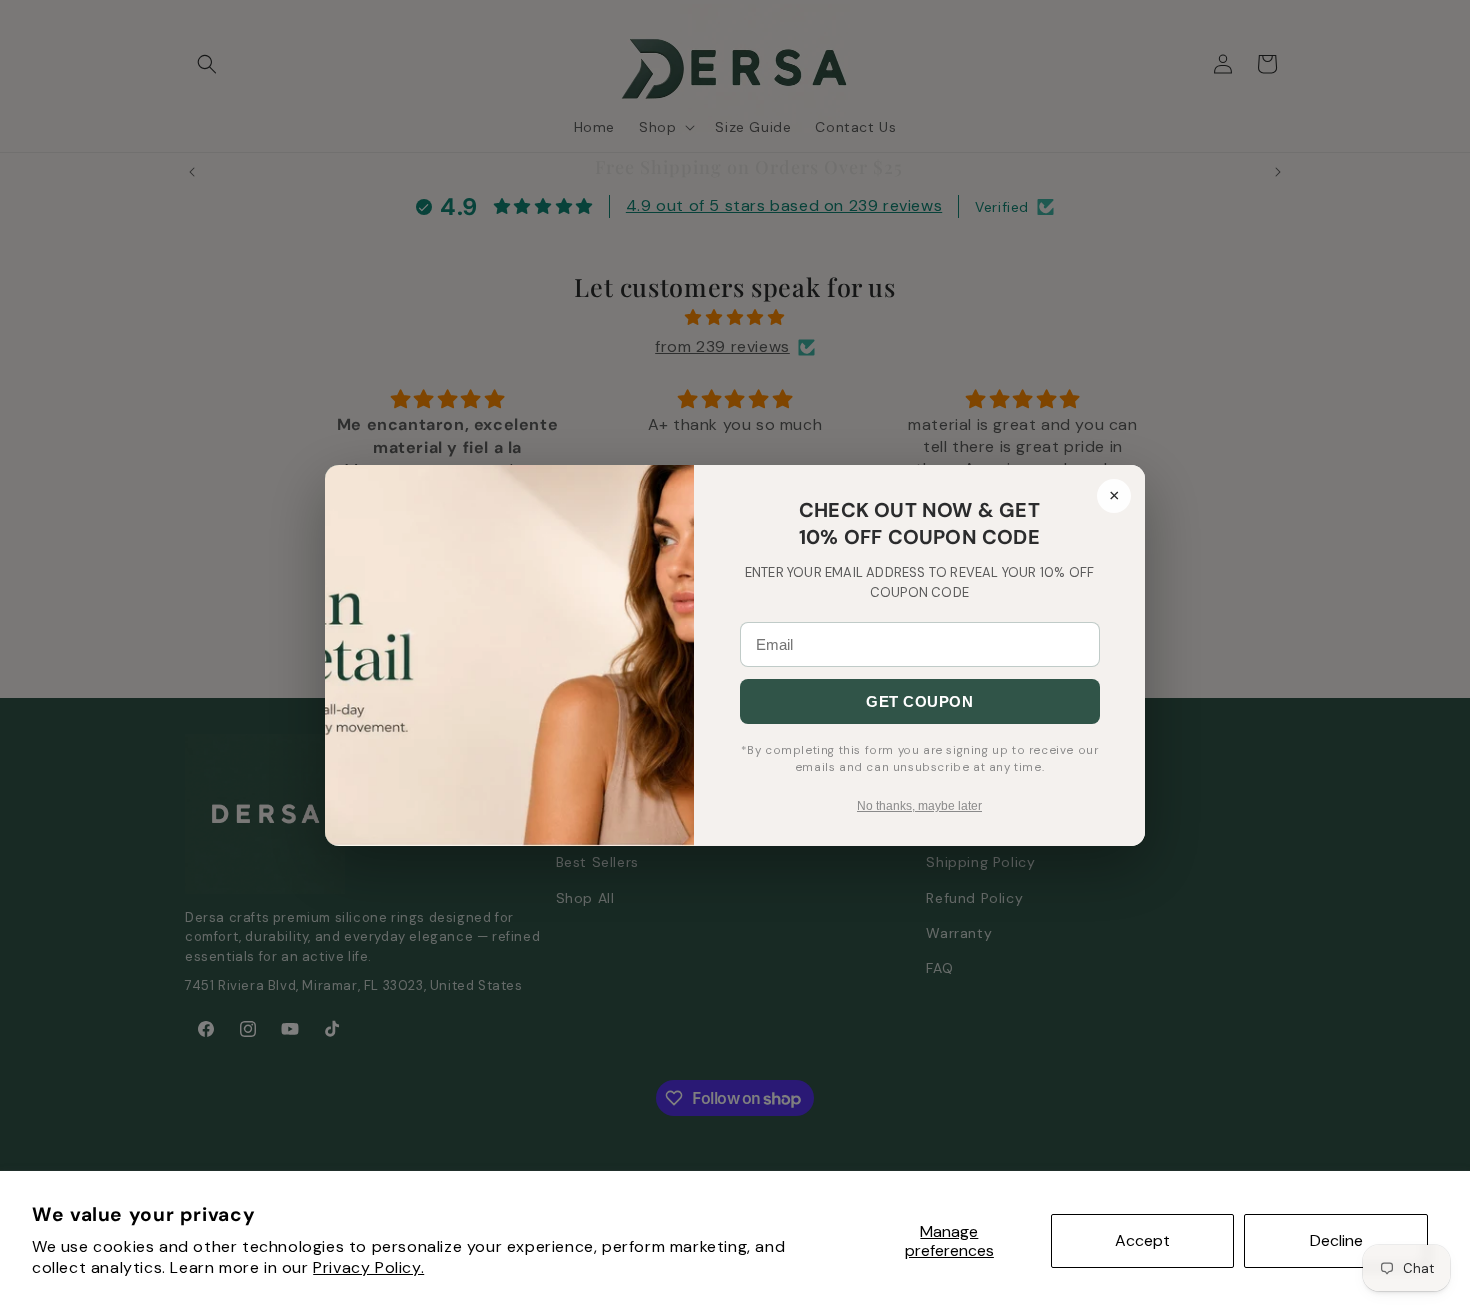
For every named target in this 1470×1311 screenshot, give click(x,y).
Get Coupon (919, 701)
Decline (1336, 1240)
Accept (1142, 1240)
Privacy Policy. (368, 1267)
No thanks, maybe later (919, 806)
